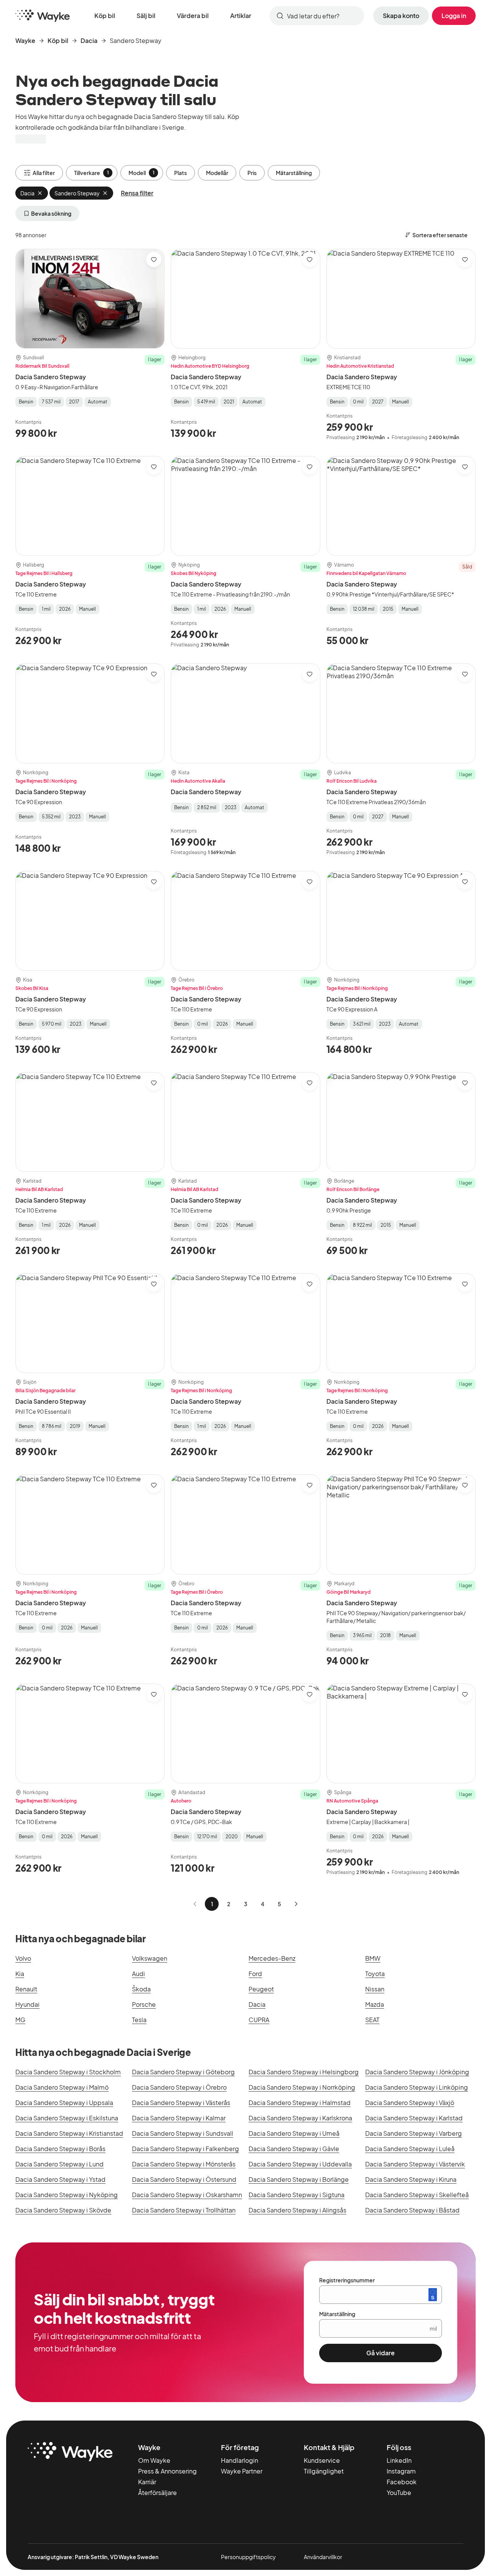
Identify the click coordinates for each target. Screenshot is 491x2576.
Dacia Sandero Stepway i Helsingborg (304, 2072)
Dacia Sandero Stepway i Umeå (294, 2133)
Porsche (144, 2004)
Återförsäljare (157, 2493)
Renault (26, 1989)
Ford (255, 1974)
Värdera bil (193, 16)
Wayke (25, 40)
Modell (142, 173)
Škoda (141, 1989)
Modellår (217, 173)
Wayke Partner (242, 2471)
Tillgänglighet (324, 2471)
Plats (180, 173)
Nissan (375, 1989)
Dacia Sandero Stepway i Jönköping (417, 2072)
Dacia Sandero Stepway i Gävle (294, 2149)
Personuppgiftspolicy (248, 2557)
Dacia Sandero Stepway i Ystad (60, 2179)
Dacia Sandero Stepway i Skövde (63, 2210)
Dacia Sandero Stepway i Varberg (414, 2133)
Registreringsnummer (347, 2280)
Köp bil (105, 16)
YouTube (399, 2493)
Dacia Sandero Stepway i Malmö (62, 2087)
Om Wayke (154, 2460)
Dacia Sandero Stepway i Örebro (179, 2087)
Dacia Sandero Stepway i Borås (60, 2149)
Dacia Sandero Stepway (51, 377)
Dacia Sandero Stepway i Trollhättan (184, 2210)
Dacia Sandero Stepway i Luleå (410, 2149)
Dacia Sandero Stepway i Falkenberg (185, 2149)
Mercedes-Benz (272, 1958)
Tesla (139, 2020)
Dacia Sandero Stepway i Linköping (417, 2087)
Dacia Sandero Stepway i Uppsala (64, 2103)
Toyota (375, 1974)
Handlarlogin (240, 2460)
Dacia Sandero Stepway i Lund (59, 2164)
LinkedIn (399, 2460)
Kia (20, 1974)
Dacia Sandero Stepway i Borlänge (299, 2179)
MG (20, 2020)
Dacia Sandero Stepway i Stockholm (68, 2072)
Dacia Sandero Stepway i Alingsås (297, 2210)
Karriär (147, 2482)
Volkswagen (150, 1958)
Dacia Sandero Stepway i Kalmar (179, 2118)
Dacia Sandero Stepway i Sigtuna (297, 2195)
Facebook (402, 2482)
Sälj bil (146, 16)
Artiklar (241, 16)
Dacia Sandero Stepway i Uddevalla (300, 2164)
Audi (138, 1974)
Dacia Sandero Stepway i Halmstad (300, 2103)
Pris (252, 173)
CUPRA (259, 2020)
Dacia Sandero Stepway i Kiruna (411, 2179)
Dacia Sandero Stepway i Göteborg (183, 2072)
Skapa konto (401, 16)
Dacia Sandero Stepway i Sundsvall (183, 2133)
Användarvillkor (323, 2557)
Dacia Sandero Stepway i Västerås (181, 2103)
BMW (373, 1958)
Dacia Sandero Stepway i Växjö (410, 2103)
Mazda (375, 2004)
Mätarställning (294, 173)
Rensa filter (137, 193)
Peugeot (261, 1989)
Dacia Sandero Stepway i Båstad (412, 2210)
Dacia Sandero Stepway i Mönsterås (184, 2164)
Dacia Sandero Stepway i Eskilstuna (67, 2118)
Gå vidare (381, 2353)
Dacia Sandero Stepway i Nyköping (67, 2195)
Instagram (401, 2471)
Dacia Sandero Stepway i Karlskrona (300, 2118)
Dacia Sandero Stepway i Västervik (415, 2164)
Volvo (23, 1958)
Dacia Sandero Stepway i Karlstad (414, 2118)
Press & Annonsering (167, 2471)
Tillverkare (91, 173)
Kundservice (322, 2460)
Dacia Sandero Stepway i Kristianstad (69, 2133)
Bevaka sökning (51, 213)
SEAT (372, 2020)
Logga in (454, 16)
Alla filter (44, 173)
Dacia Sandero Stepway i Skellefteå (417, 2195)
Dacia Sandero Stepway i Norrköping (302, 2087)
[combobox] (317, 16)
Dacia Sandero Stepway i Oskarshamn (187, 2195)
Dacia (89, 40)
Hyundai (27, 2004)
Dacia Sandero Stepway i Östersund (184, 2179)
